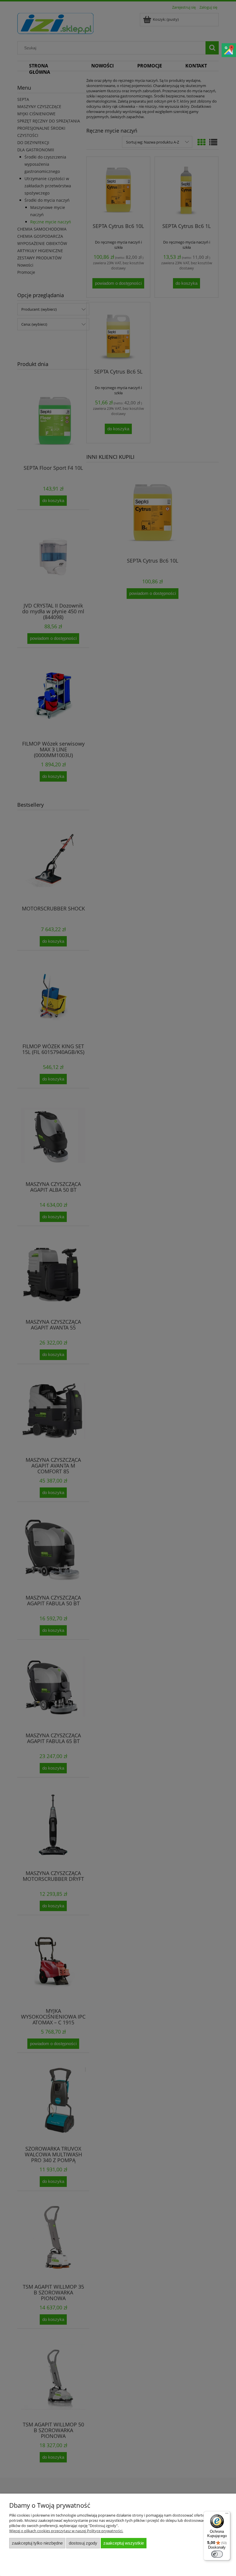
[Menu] (227, 2515)
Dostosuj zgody (83, 2543)
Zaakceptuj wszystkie (124, 2543)
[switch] (217, 2554)
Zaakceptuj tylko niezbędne (37, 2543)
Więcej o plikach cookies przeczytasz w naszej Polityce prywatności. (66, 2531)
